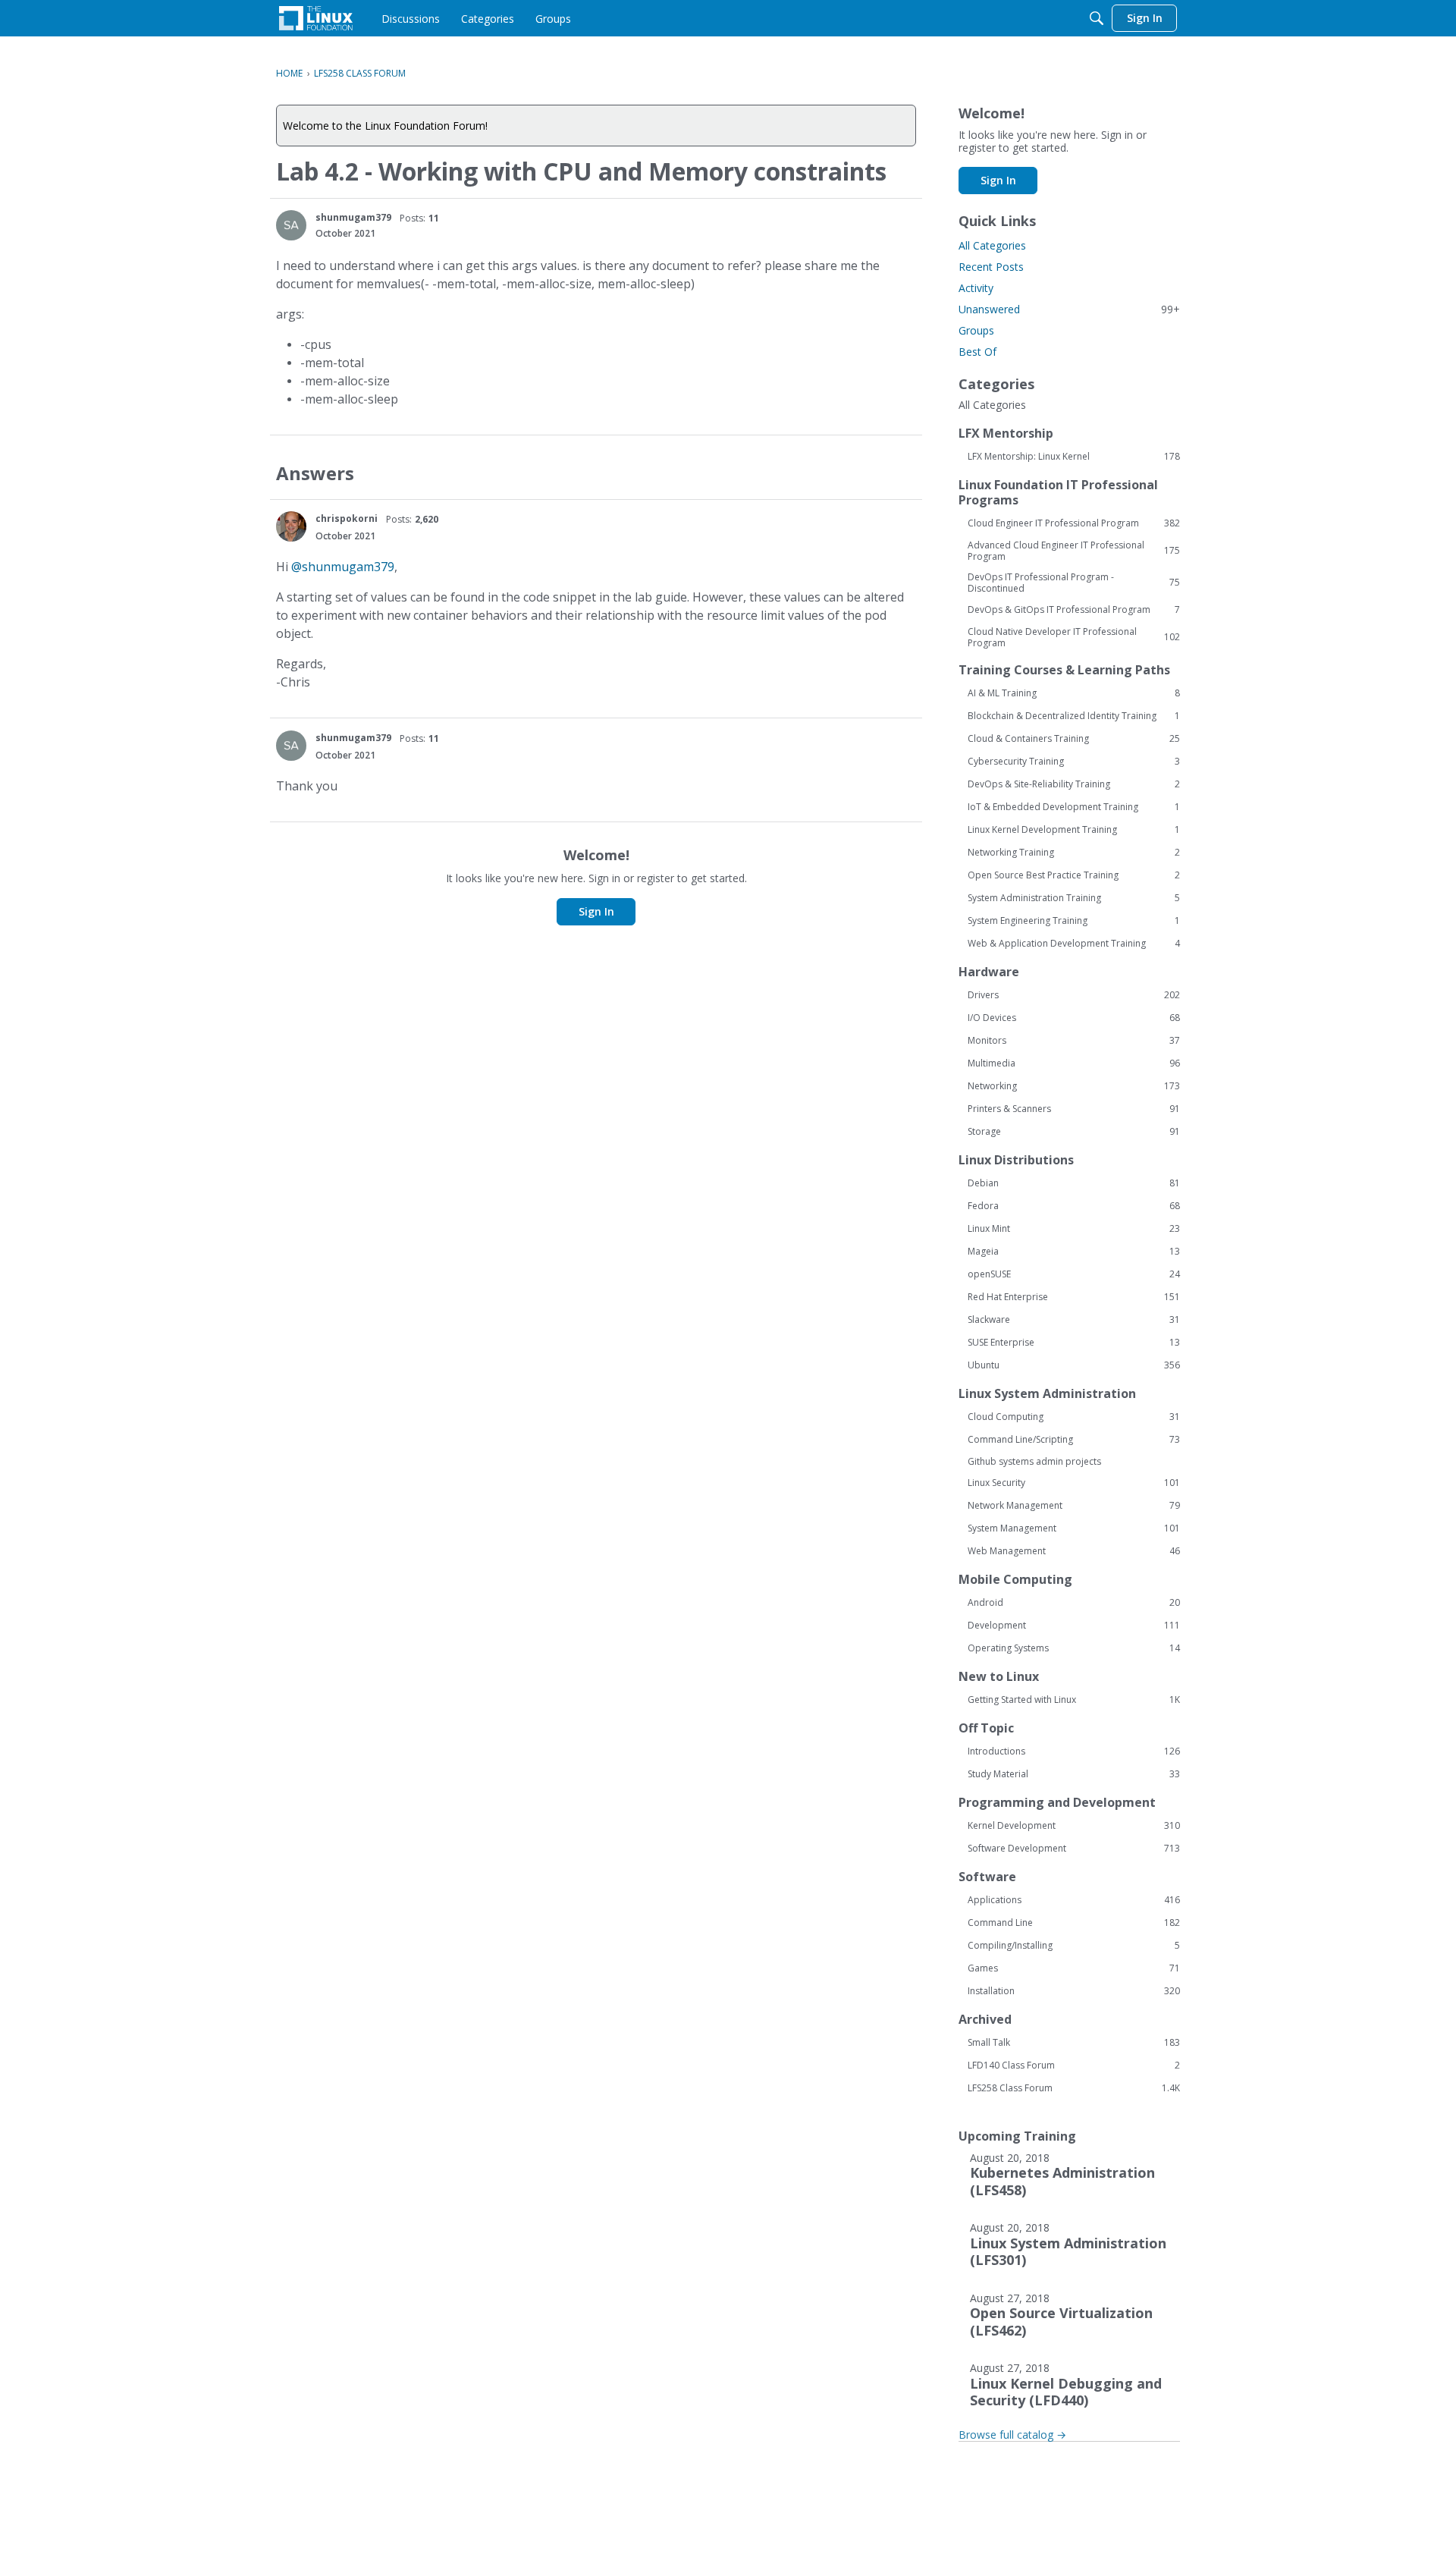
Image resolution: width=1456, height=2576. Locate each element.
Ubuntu (1074, 1365)
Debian (1074, 1183)
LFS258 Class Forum (1074, 2088)
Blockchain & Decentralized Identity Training (1074, 716)
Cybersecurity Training (1074, 762)
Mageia (1074, 1252)
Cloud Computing (1074, 1417)
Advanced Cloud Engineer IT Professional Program (1074, 551)
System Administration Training (1074, 898)
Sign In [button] (596, 911)
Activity (976, 288)
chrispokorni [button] (347, 518)
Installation (1074, 1991)
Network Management (1074, 1506)
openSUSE (1074, 1274)
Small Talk (1074, 2043)
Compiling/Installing (1074, 1946)
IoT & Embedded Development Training (1074, 807)
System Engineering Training (1074, 921)
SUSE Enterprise (1074, 1343)
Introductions (1074, 1751)
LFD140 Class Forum (1074, 2066)
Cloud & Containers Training (1074, 739)
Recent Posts (991, 267)
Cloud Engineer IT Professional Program (1074, 523)
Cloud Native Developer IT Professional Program (1074, 637)
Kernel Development (1074, 1826)
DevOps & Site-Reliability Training (1074, 784)
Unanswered (1069, 309)
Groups (976, 330)
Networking (1074, 1086)
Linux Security (1074, 1483)
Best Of (977, 352)
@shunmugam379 (343, 567)
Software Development (1074, 1849)
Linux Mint (1074, 1229)
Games (1074, 1968)
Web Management (1074, 1551)
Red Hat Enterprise (1074, 1297)
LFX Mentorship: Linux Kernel (1074, 457)
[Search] (1097, 18)
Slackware (1074, 1320)
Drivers (1074, 995)
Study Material (1074, 1774)
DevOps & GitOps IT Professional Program (1074, 610)
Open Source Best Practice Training (1074, 875)
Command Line (1074, 1923)
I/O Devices (1074, 1018)
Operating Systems (1074, 1648)
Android (1074, 1603)
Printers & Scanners (1074, 1109)
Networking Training (1074, 853)
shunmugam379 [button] (353, 217)
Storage (1074, 1132)
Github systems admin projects (1034, 1461)
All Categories (992, 245)
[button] (291, 225)
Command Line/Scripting (1074, 1440)
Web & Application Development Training (1074, 944)
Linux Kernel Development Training (1074, 830)
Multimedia (1074, 1063)
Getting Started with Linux (1074, 1700)
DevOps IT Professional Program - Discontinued (1074, 583)
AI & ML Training (1074, 693)
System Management (1074, 1528)
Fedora (1074, 1206)
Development (1074, 1626)
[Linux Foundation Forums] (316, 18)
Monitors (1074, 1041)
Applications (1074, 1900)
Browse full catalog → (1012, 2435)
